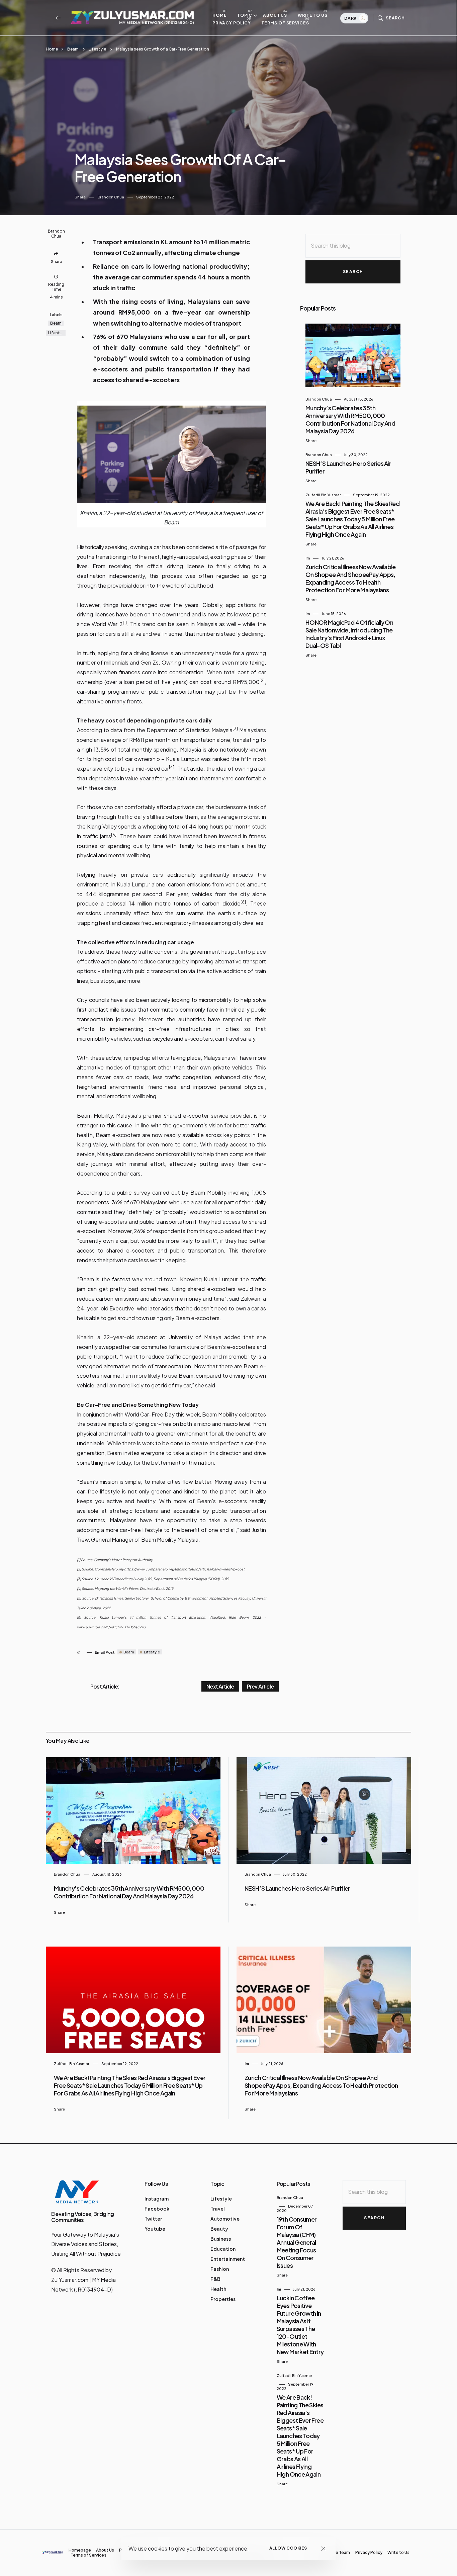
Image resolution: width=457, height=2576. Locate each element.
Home (220, 15)
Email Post (105, 1652)
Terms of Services (285, 23)
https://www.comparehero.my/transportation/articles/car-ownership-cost (184, 1569)
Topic (245, 15)
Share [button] (80, 197)
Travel (218, 2209)
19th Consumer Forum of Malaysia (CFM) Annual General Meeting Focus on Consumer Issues (297, 2242)
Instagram (157, 2199)
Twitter (153, 2219)
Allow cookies (288, 2548)
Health (218, 2289)
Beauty (219, 2229)
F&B (215, 2279)
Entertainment (228, 2259)
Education (223, 2249)
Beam (73, 49)
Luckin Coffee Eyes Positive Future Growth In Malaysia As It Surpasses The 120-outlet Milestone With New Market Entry (300, 2325)
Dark (351, 18)
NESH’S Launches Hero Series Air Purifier (297, 1888)
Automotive (225, 2219)
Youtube (155, 2229)
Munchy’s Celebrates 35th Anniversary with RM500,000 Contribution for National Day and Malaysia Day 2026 (350, 419)
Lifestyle (97, 49)
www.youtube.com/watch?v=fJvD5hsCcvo (111, 1627)
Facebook (157, 2209)
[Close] (323, 2548)
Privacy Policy (232, 23)
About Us (275, 15)
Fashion (220, 2269)
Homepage (80, 2550)
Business (221, 2239)
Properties (223, 2299)
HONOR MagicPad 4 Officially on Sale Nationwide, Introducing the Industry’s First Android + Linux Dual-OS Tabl (349, 634)
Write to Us (313, 15)
